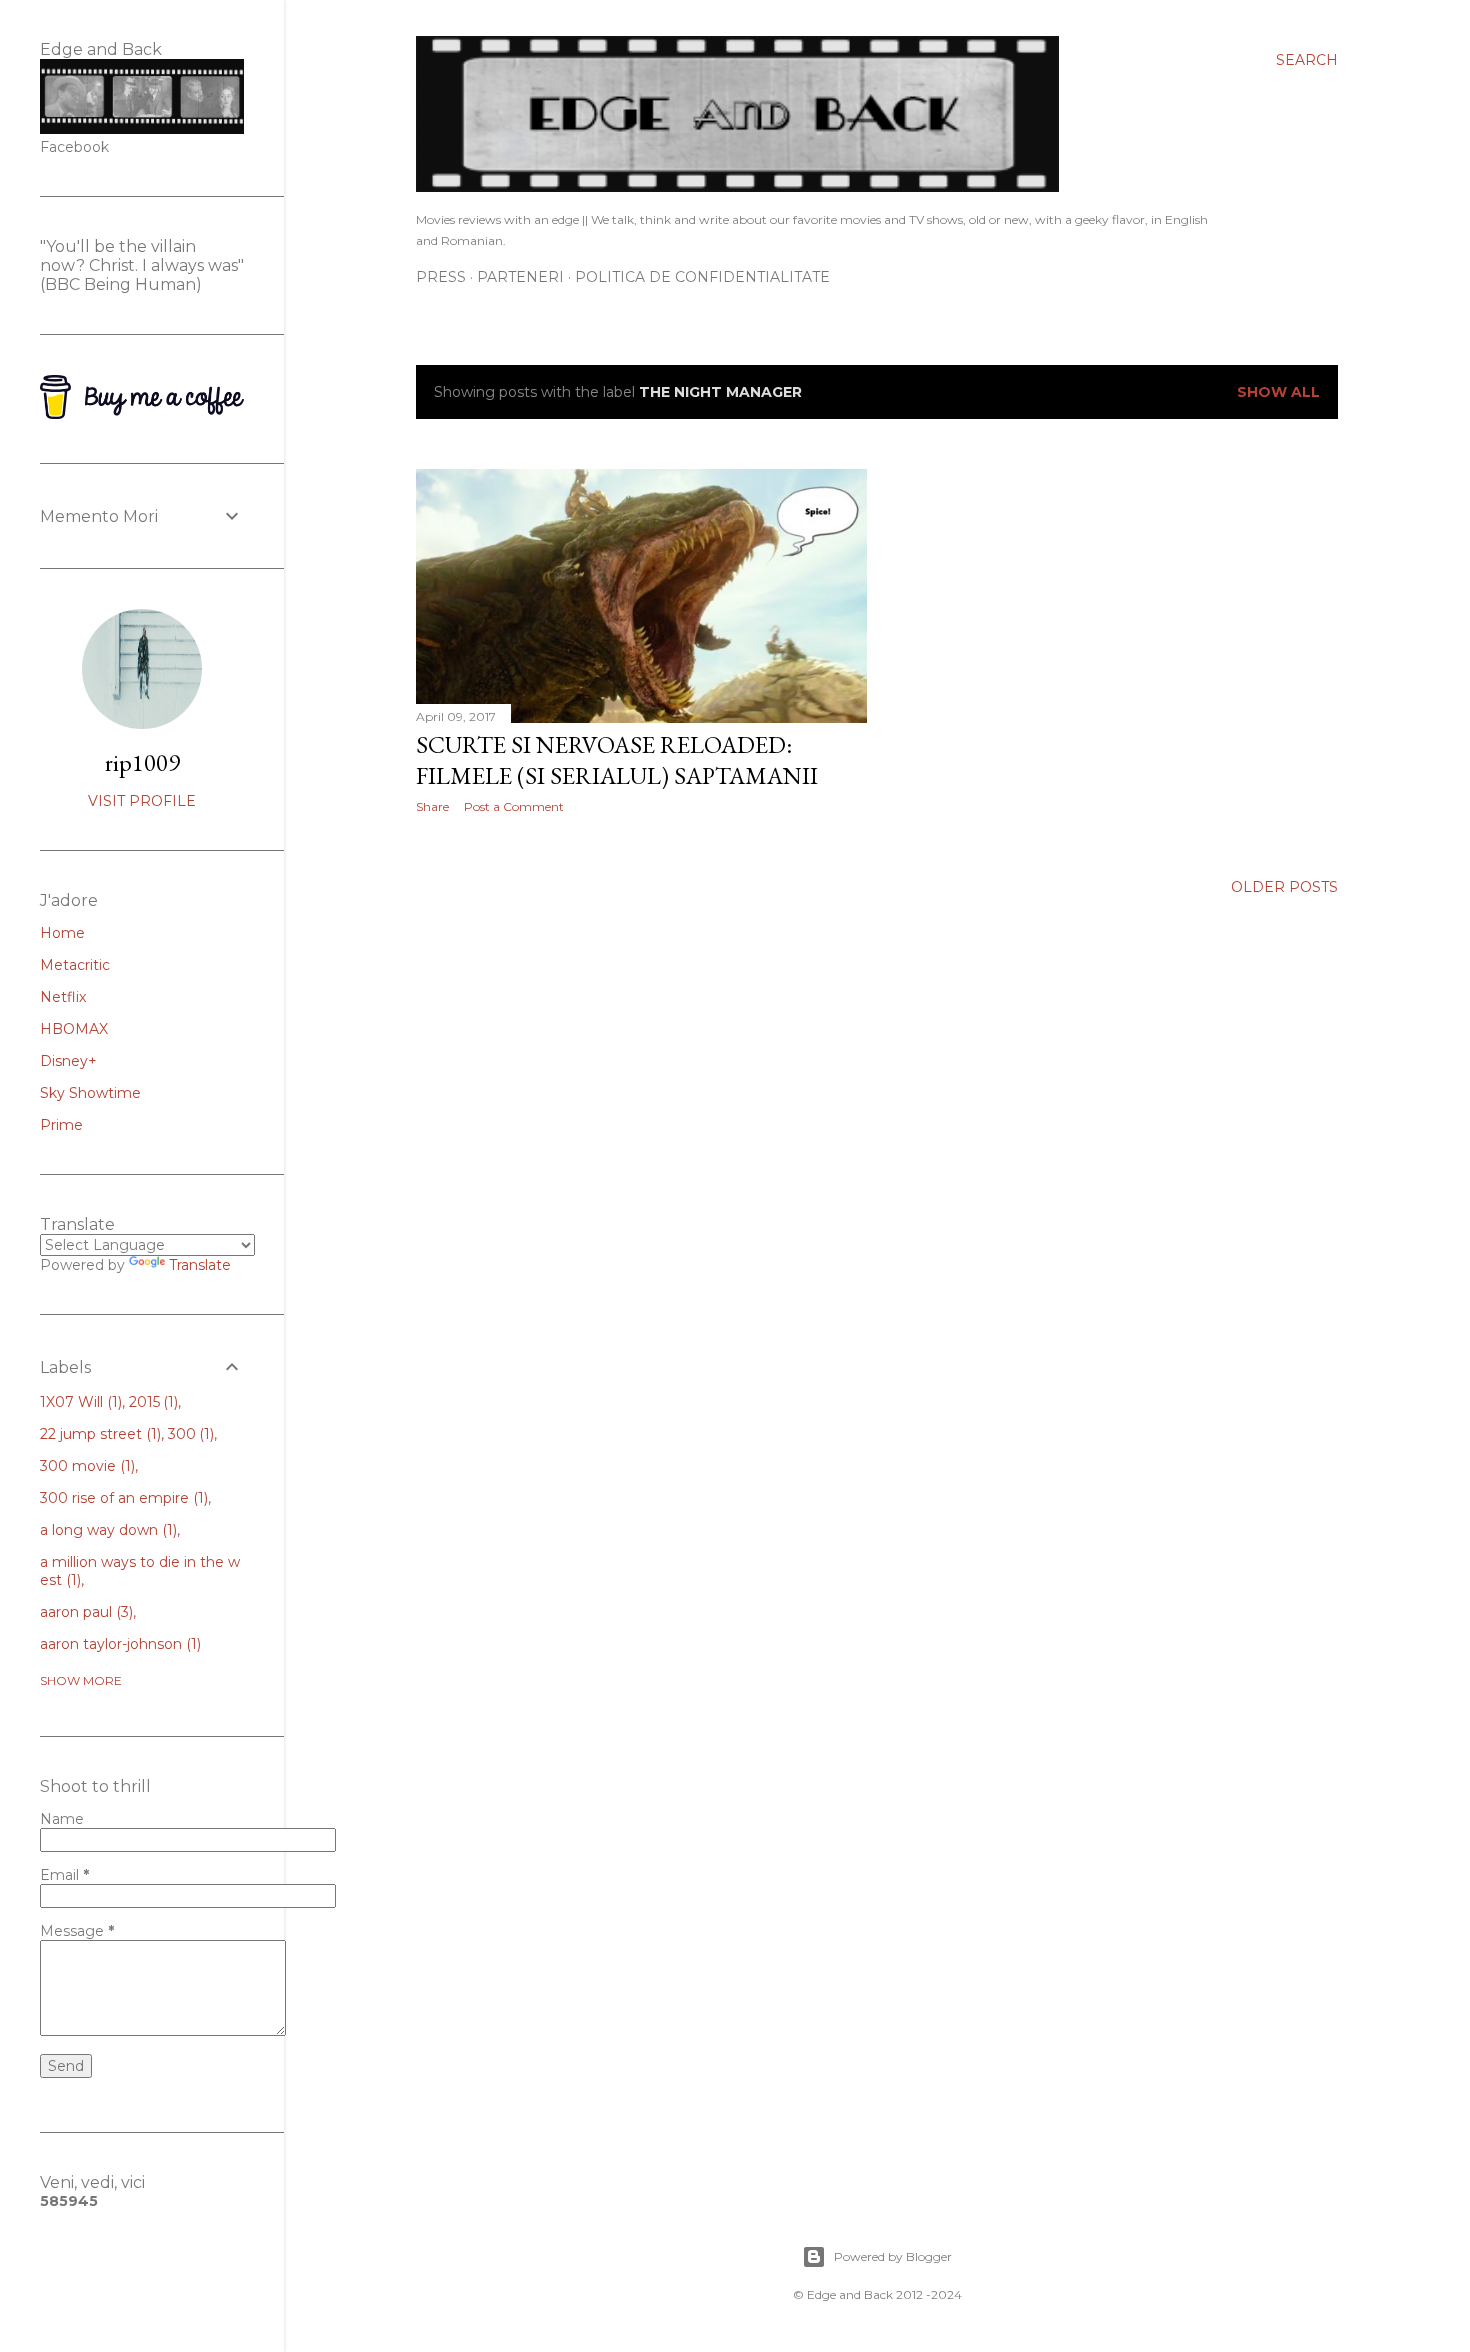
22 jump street (98, 1434)
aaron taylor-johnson (118, 1644)
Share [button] (432, 806)
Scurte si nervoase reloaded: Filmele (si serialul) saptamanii (617, 760)
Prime (61, 1125)
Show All (1278, 392)
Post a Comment (514, 806)
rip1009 (142, 762)
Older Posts (1284, 887)
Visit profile (142, 801)
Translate (200, 1265)
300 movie (85, 1466)
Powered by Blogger (893, 2256)
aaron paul (84, 1612)
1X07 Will (79, 1402)
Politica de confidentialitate (702, 277)
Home (62, 933)
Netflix (63, 997)
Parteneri (520, 277)
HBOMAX (74, 1029)
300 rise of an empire (122, 1498)
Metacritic (75, 965)
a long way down (106, 1530)
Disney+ (68, 1061)
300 (189, 1434)
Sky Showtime (90, 1093)
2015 (152, 1402)
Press (441, 277)
